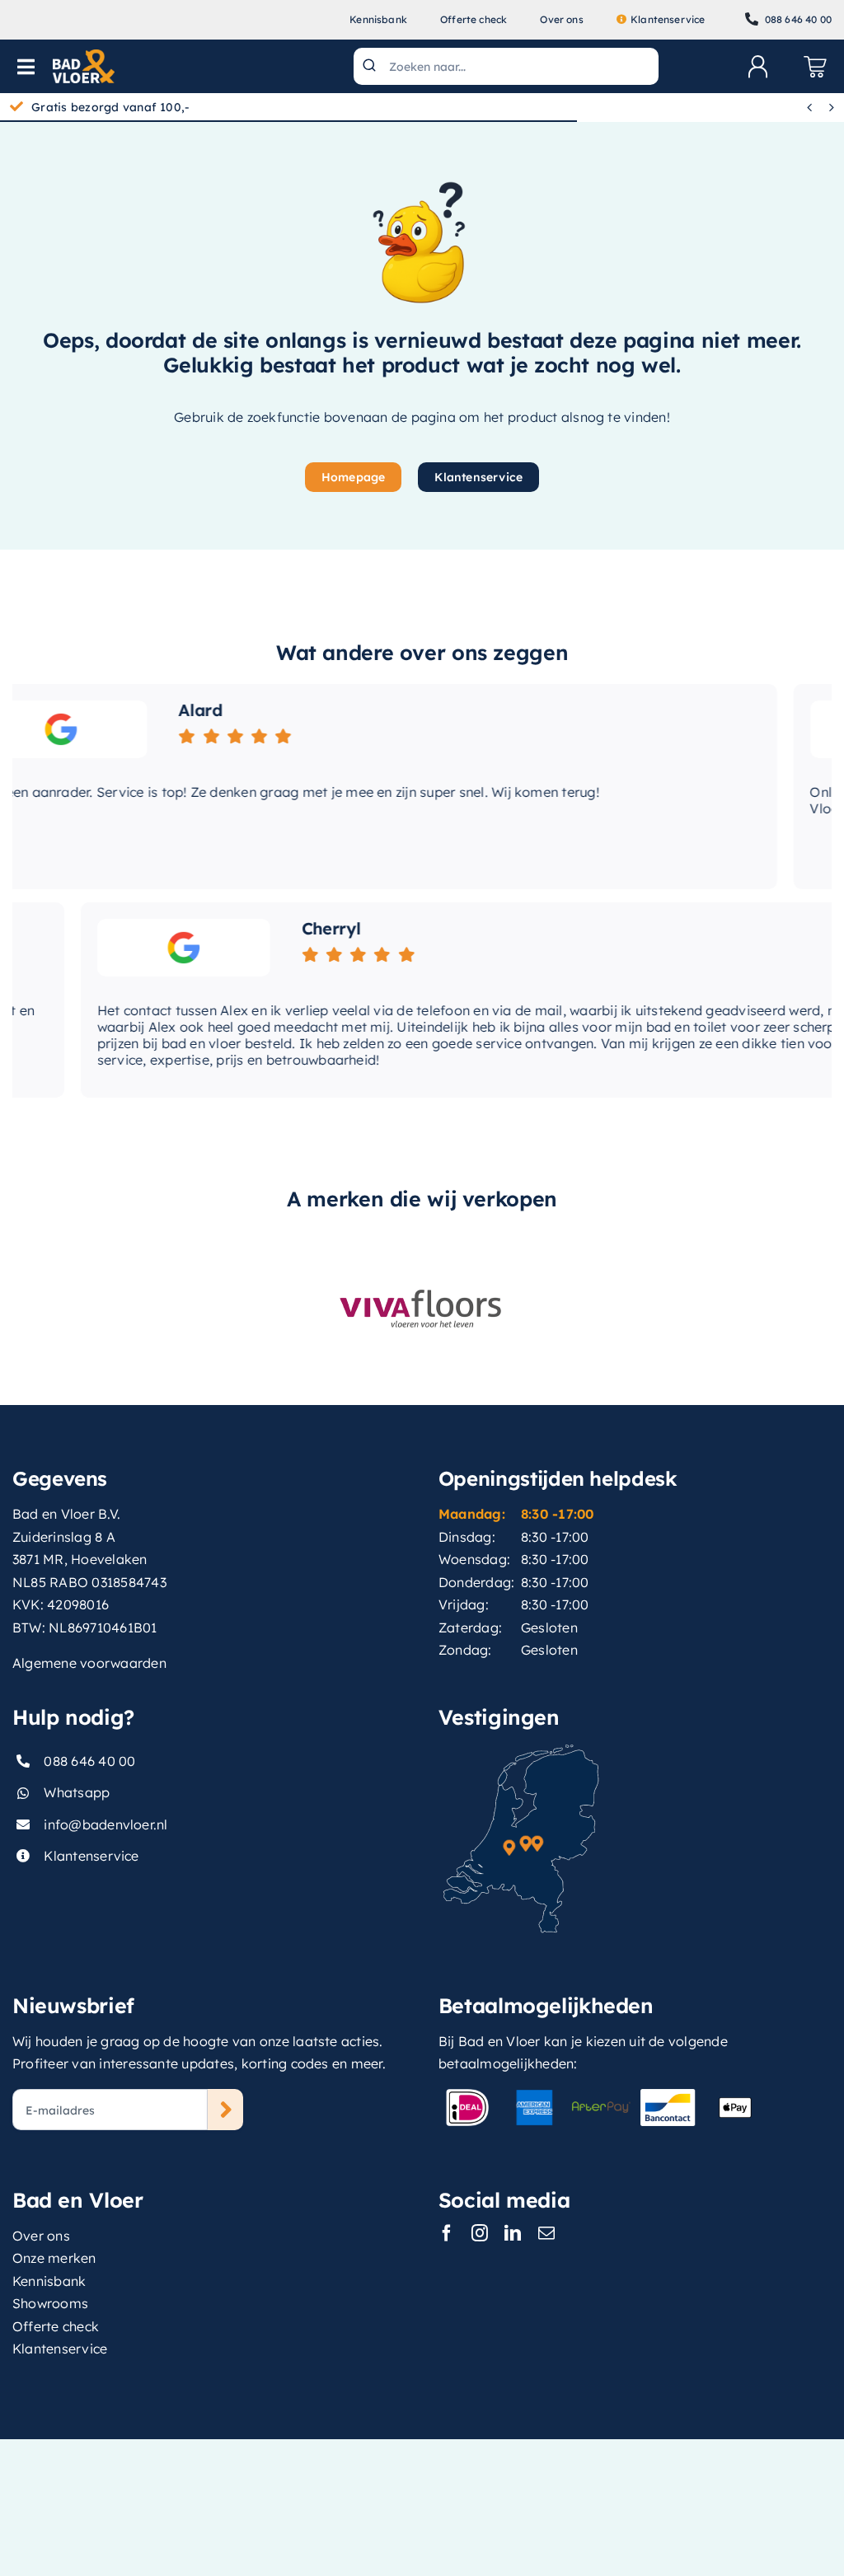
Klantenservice (91, 1856)
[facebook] (447, 2233)
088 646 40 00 (89, 1761)
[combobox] (506, 66)
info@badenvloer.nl (105, 1824)
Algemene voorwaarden (89, 1663)
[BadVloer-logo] (84, 56)
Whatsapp (77, 1792)
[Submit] (371, 66)
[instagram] (480, 2233)
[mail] (546, 2233)
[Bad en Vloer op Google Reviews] (131, 948)
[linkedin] (513, 2233)
